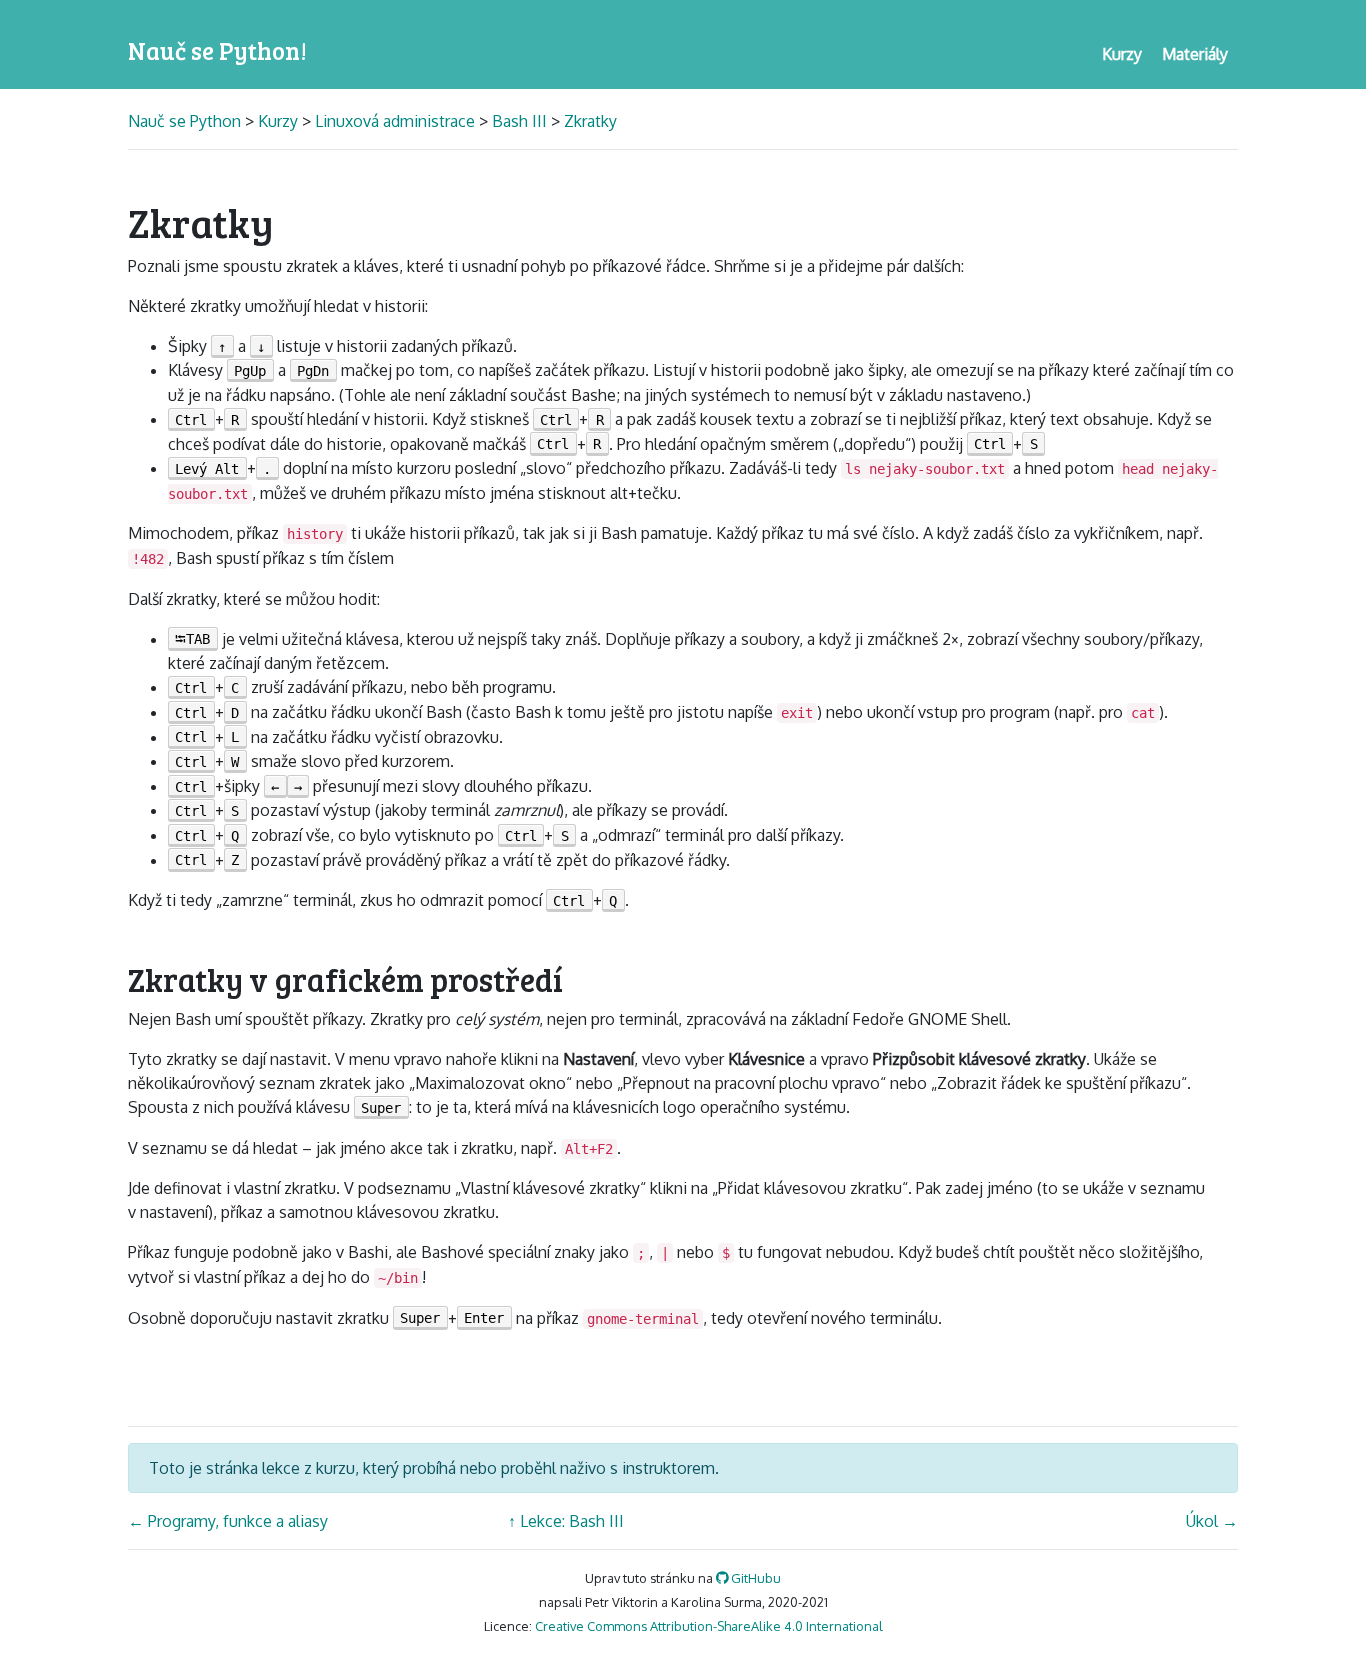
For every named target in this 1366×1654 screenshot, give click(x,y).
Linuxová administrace (395, 121)
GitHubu (754, 1578)
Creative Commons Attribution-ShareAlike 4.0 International (709, 1626)
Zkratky (590, 121)
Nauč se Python (186, 121)
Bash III (519, 121)
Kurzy (278, 121)
